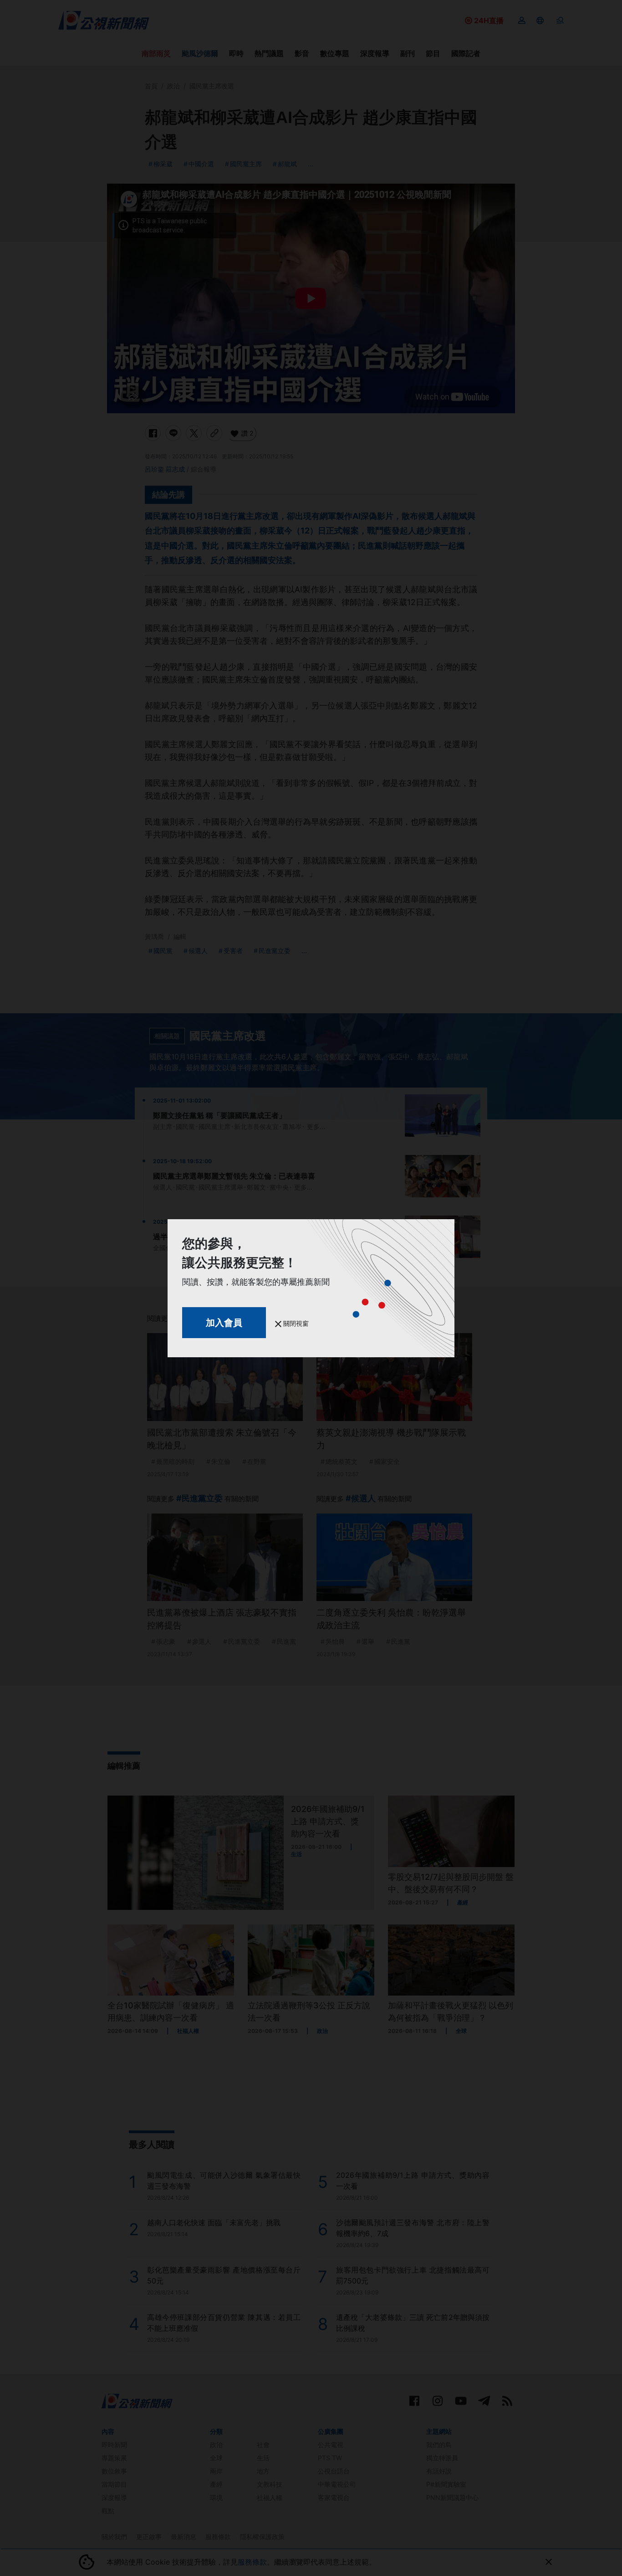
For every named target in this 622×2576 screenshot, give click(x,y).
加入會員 (224, 1323)
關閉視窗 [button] (295, 1323)
